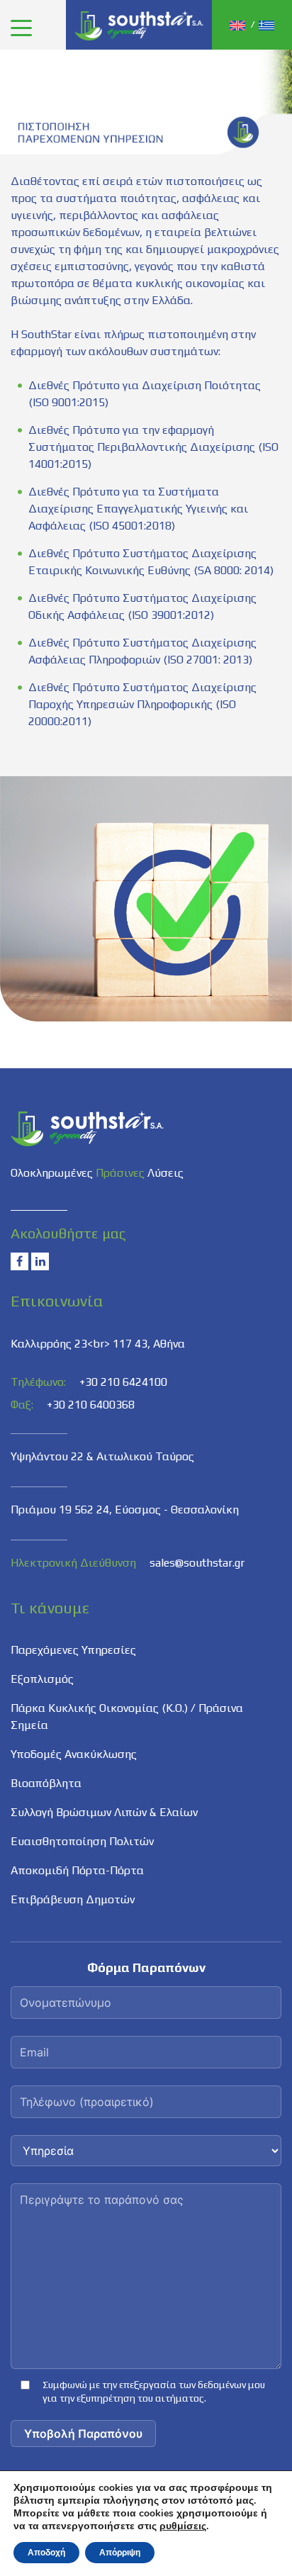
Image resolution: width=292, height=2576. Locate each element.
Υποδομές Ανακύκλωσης (74, 1754)
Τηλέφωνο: (38, 1382)
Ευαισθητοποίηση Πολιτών (82, 1841)
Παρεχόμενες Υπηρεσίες (73, 1650)
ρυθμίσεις (183, 2526)
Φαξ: (22, 1405)
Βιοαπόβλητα (46, 1783)
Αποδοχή (46, 2553)
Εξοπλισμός (42, 1679)
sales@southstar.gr (197, 1563)
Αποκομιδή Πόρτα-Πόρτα (77, 1870)
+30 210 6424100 (123, 1382)
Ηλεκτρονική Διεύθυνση (73, 1563)
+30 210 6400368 (91, 1405)
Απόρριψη (120, 2553)
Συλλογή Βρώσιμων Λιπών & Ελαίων (104, 1812)
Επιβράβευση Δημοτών (73, 1899)
